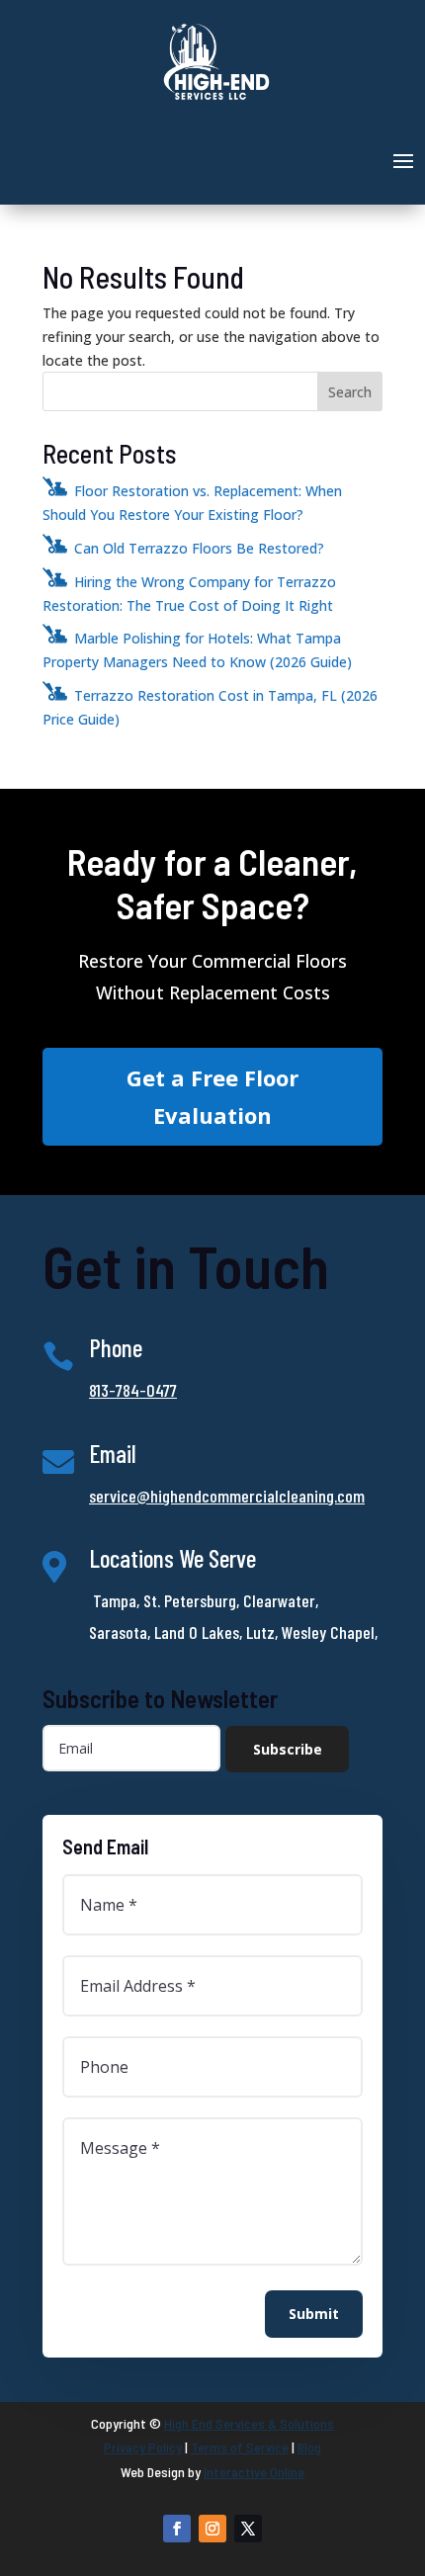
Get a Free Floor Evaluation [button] (212, 1096)
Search (350, 392)
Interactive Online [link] (254, 2472)
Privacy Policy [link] (143, 2447)
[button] (403, 159)
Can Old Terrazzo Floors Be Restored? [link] (199, 548)
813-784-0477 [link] (133, 1390)
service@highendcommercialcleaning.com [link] (227, 1496)
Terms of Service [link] (240, 2447)
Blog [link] (309, 2447)
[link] (216, 98)
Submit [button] (314, 2314)
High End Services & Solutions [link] (249, 2423)
